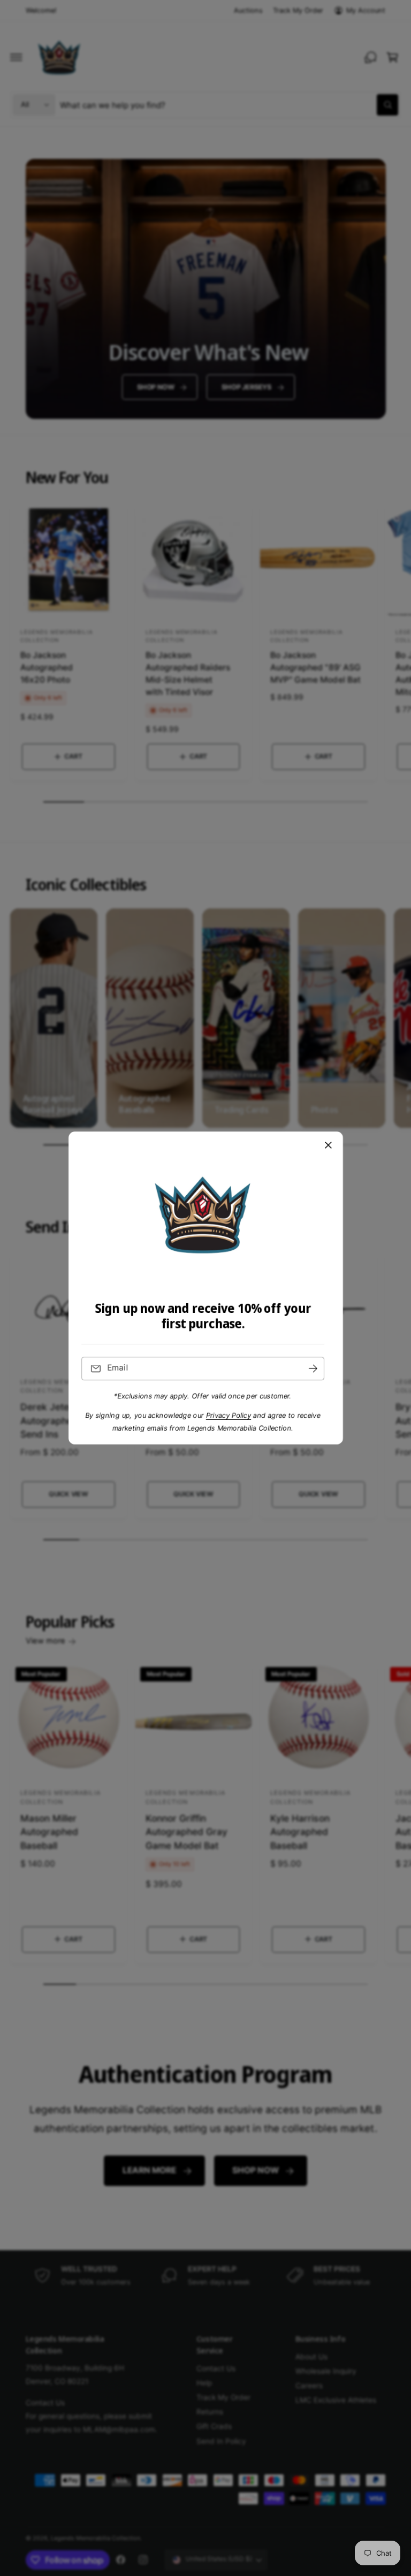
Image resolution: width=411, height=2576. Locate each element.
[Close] (328, 1145)
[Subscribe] (313, 1369)
